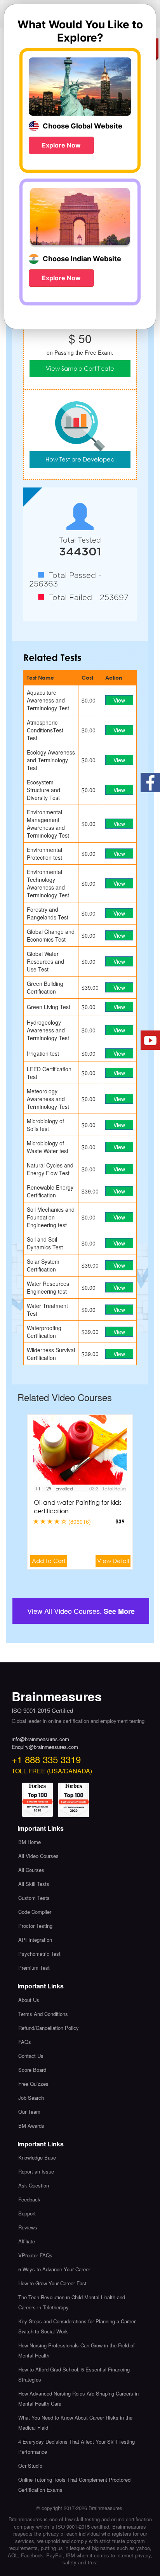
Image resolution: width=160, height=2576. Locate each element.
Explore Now (61, 145)
